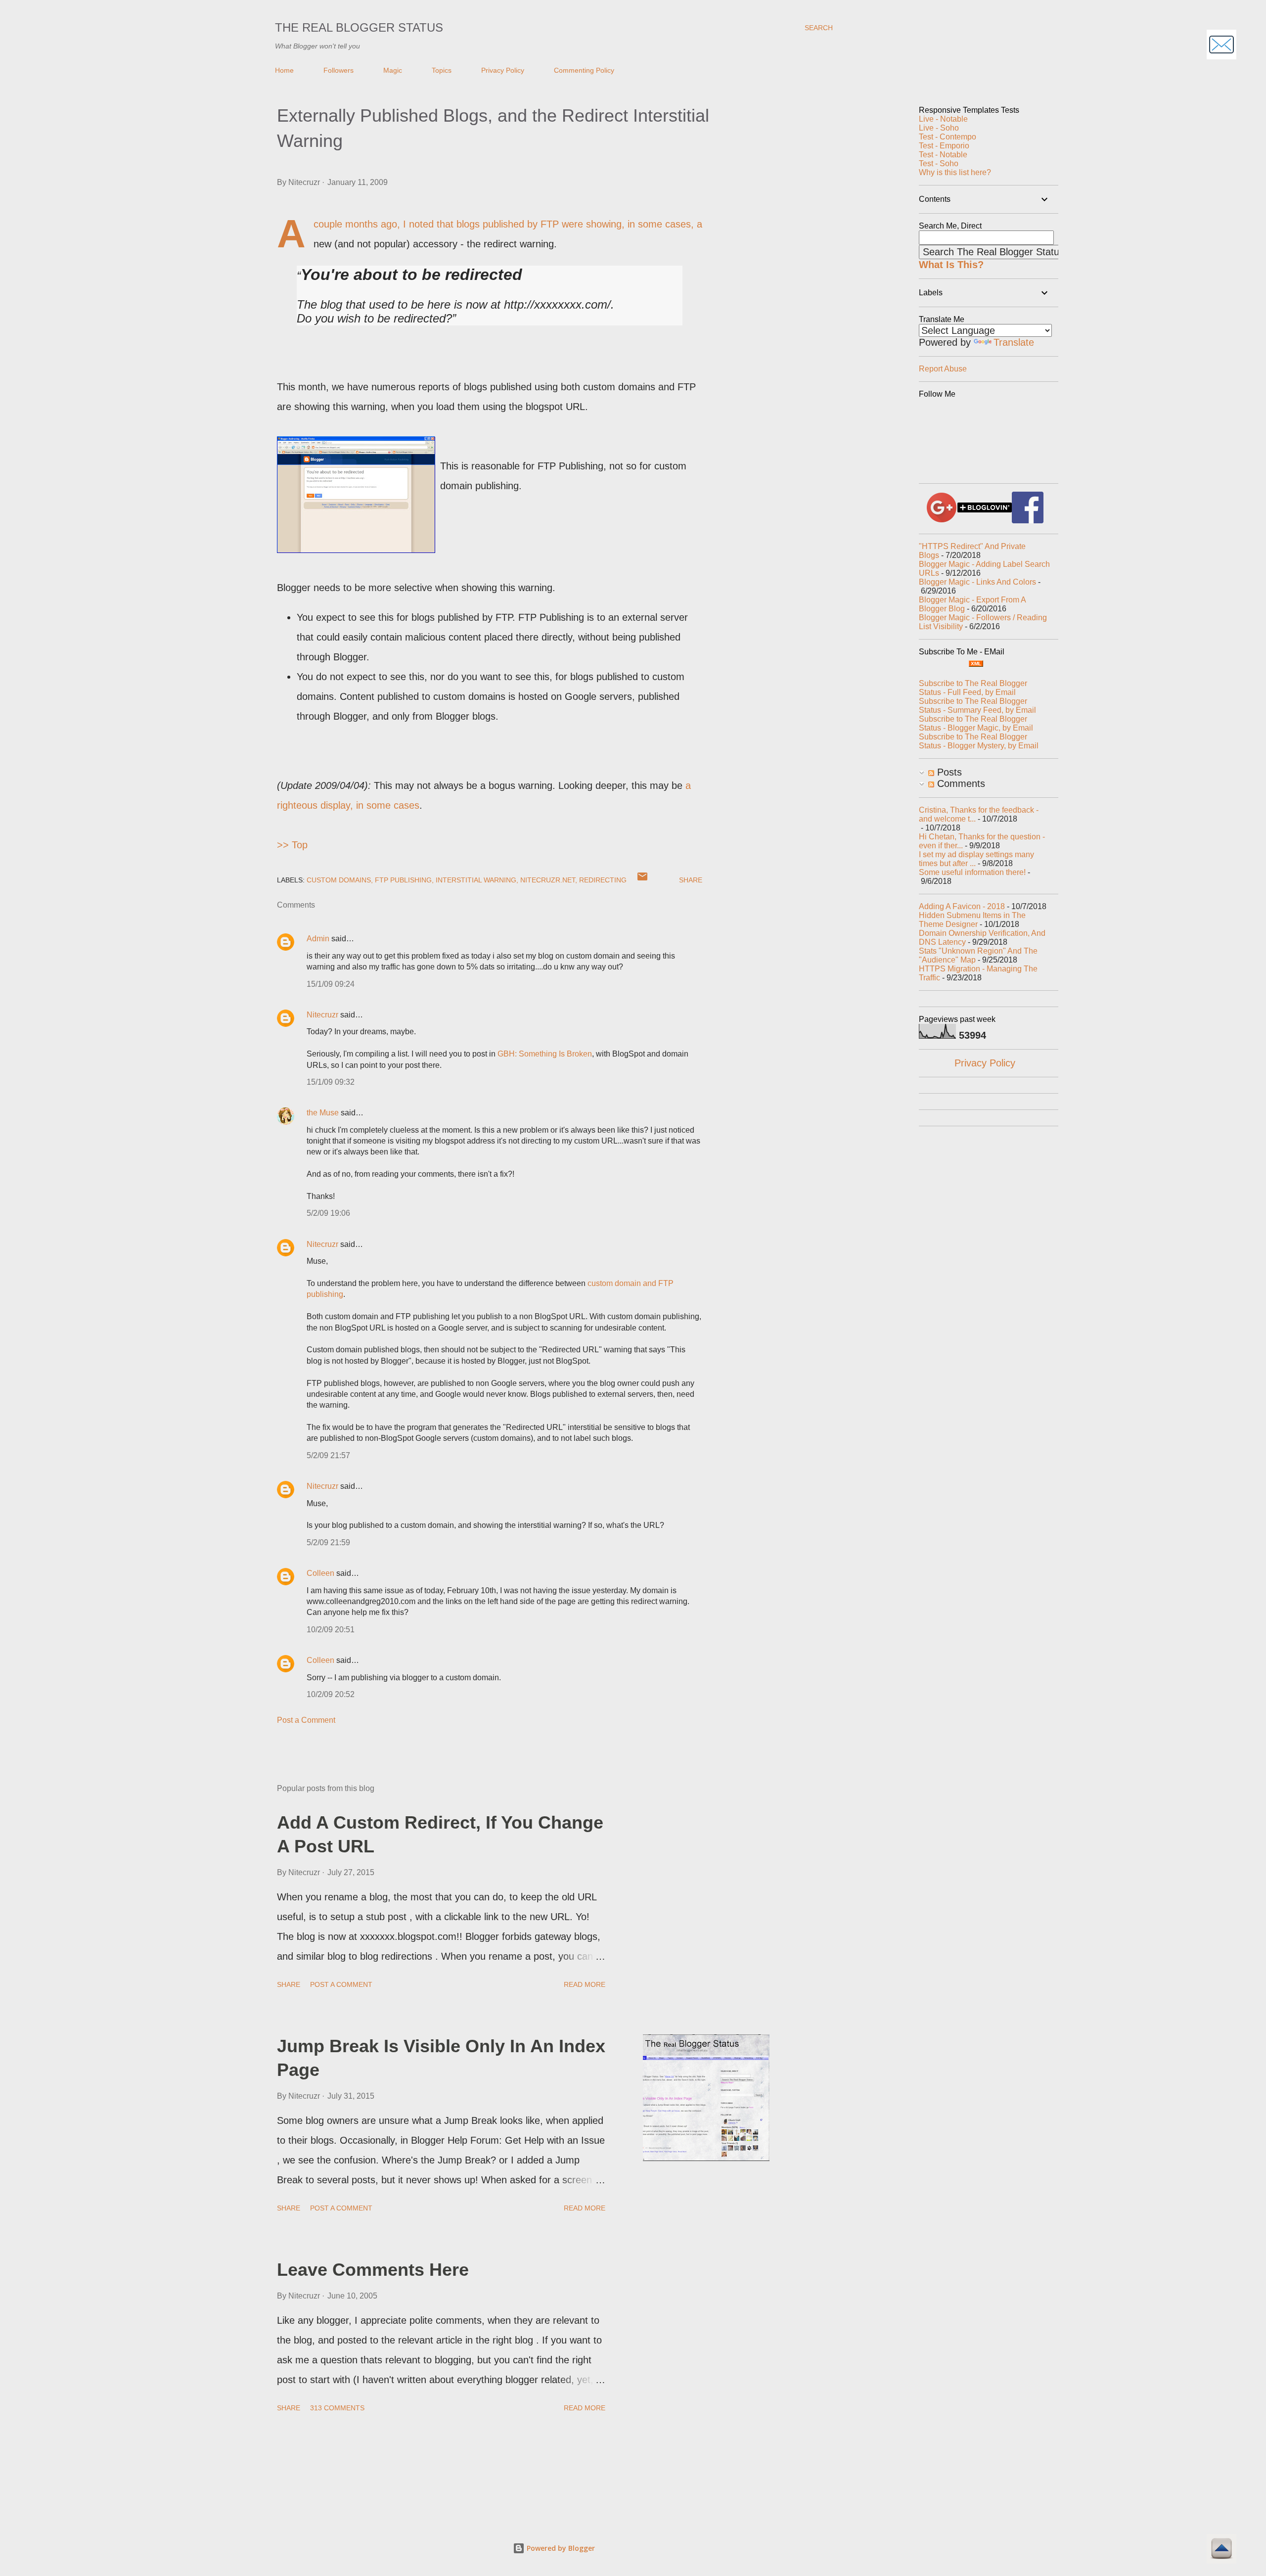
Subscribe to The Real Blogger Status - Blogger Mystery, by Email (979, 741)
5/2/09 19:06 (328, 1213)
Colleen (320, 1573)
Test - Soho (939, 163)
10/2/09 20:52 (331, 1694)
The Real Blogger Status (359, 27)
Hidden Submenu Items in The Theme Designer (972, 920)
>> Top (292, 845)
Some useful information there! (972, 872)
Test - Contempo (948, 137)
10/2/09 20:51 (331, 1630)
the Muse (323, 1113)
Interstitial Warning (476, 880)
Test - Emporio (944, 146)
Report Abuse (943, 369)
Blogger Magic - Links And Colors (977, 582)
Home (284, 70)
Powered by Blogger (560, 2548)
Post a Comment (306, 1720)
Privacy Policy (503, 70)
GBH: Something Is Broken (545, 1054)
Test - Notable (943, 155)
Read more (585, 1984)
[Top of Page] (1221, 2550)
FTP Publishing (403, 880)
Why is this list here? (955, 172)
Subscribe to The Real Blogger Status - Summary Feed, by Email (977, 706)
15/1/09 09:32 (331, 1082)
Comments (960, 783)
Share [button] (691, 880)
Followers (339, 70)
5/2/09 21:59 (328, 1542)
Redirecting (603, 880)
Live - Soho (939, 128)
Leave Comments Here (373, 2270)
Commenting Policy (584, 70)
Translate (1014, 342)
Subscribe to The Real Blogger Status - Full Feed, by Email (973, 688)
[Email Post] (642, 880)
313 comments (337, 2408)
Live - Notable (943, 119)
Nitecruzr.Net (548, 880)
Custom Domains (339, 880)
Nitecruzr (322, 1015)
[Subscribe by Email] (1221, 46)
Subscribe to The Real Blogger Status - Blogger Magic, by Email (976, 723)
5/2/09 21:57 (328, 1455)
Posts (948, 772)
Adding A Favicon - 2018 (962, 906)
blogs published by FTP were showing (539, 224)
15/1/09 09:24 (331, 984)
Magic (393, 70)
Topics (442, 70)
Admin (318, 939)
